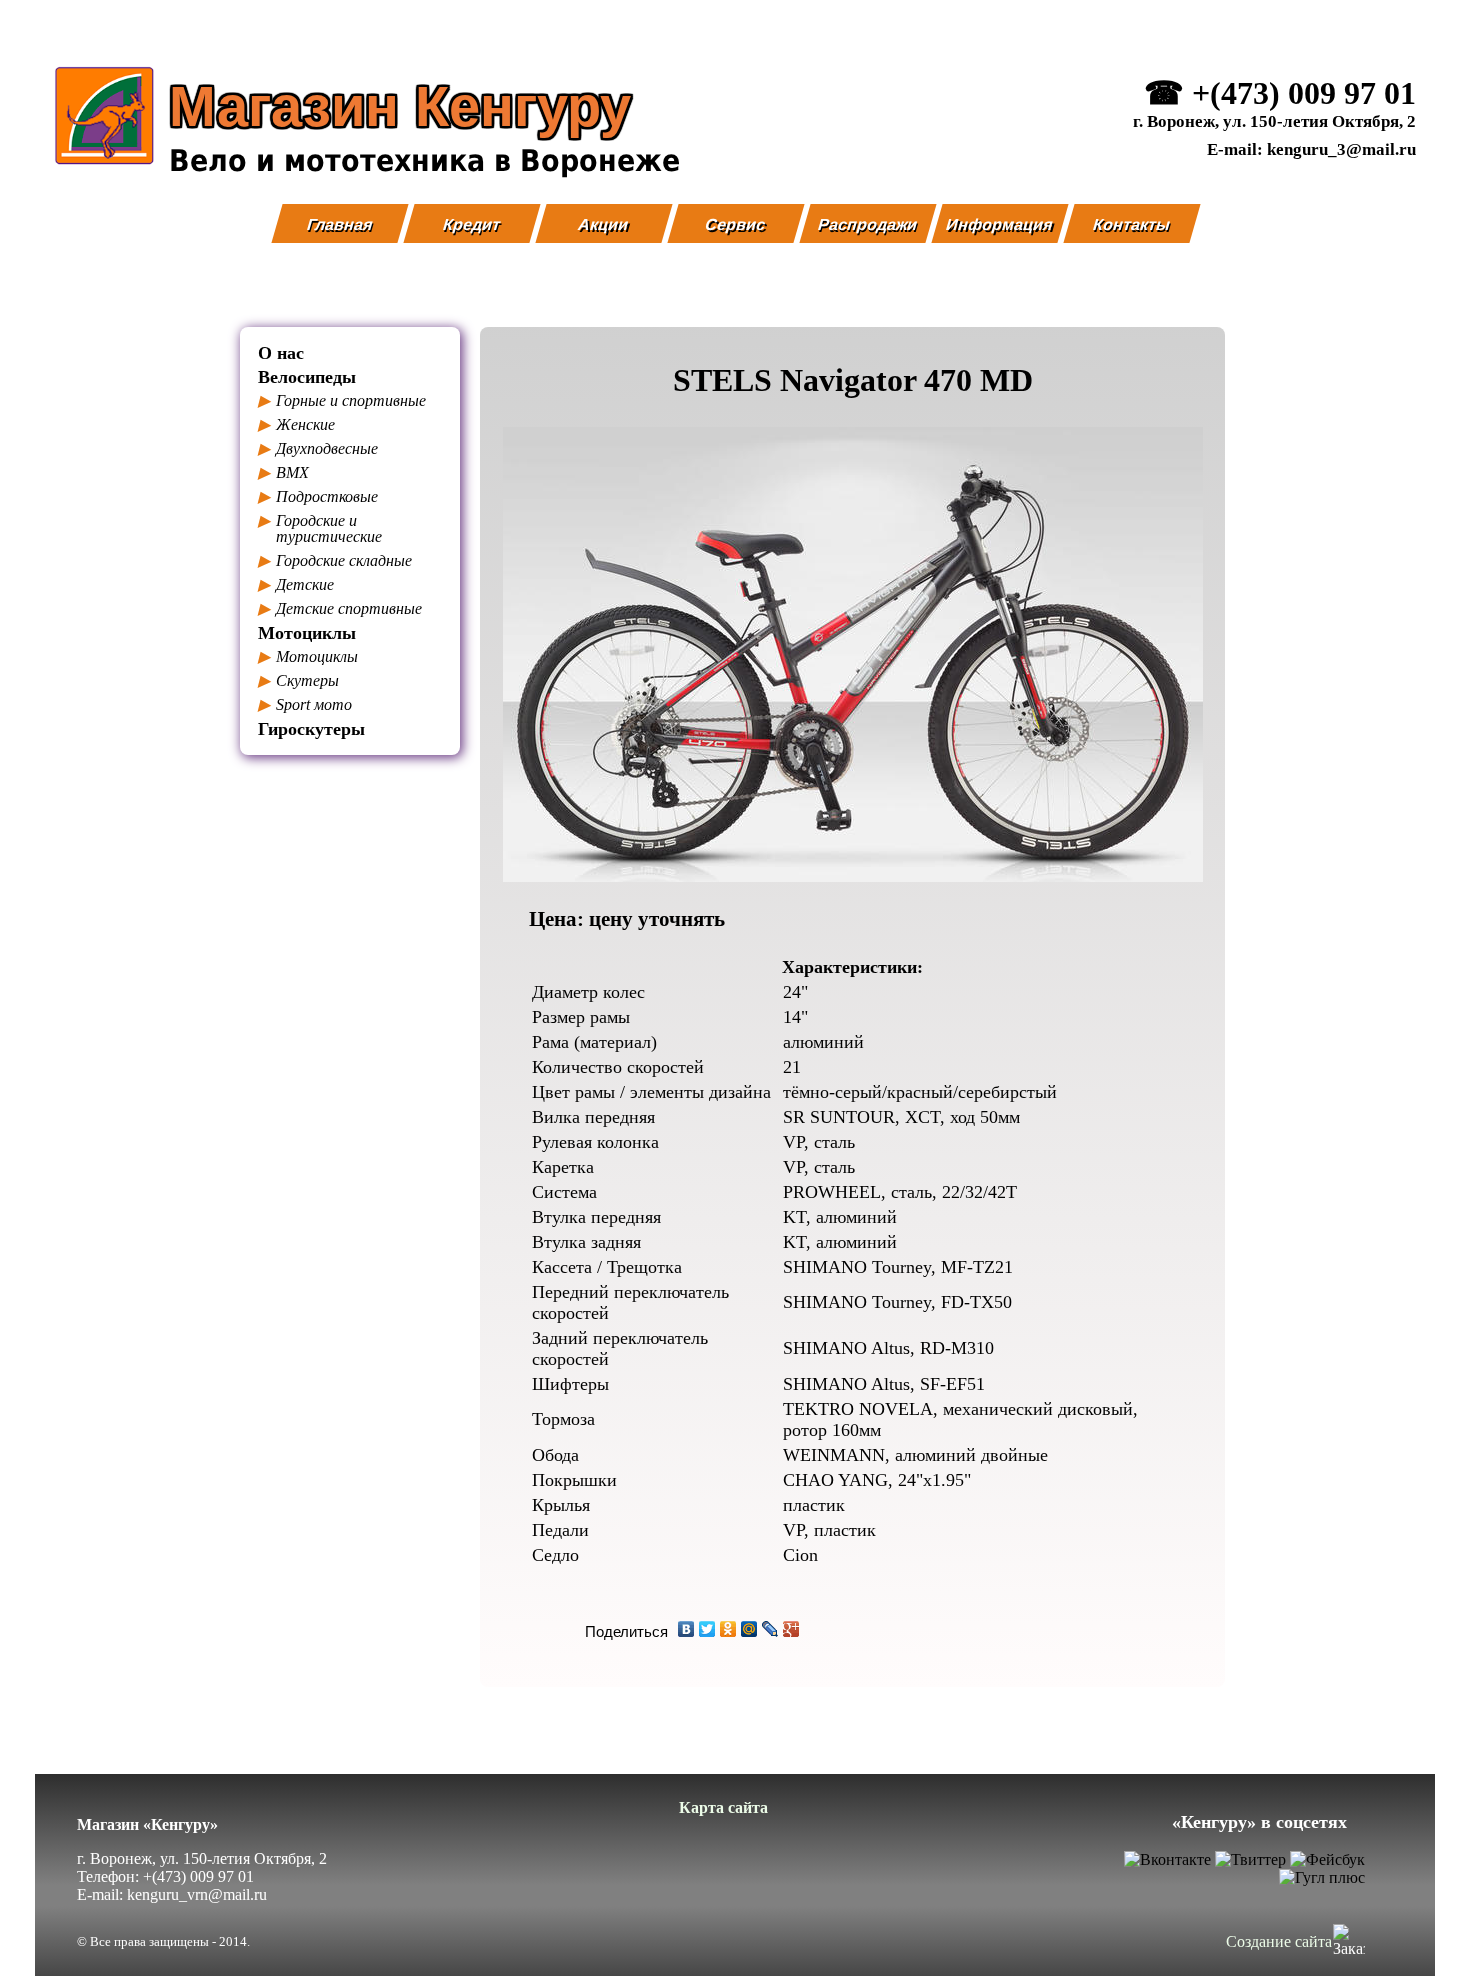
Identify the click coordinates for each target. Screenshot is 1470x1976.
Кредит (472, 223)
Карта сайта (723, 1807)
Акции (604, 223)
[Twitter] (707, 1629)
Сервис (736, 223)
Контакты (1132, 223)
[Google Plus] (791, 1629)
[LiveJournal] (770, 1629)
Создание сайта (1279, 1941)
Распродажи (868, 223)
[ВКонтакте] (686, 1629)
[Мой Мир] (749, 1629)
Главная (340, 223)
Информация (1000, 223)
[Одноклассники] (728, 1629)
